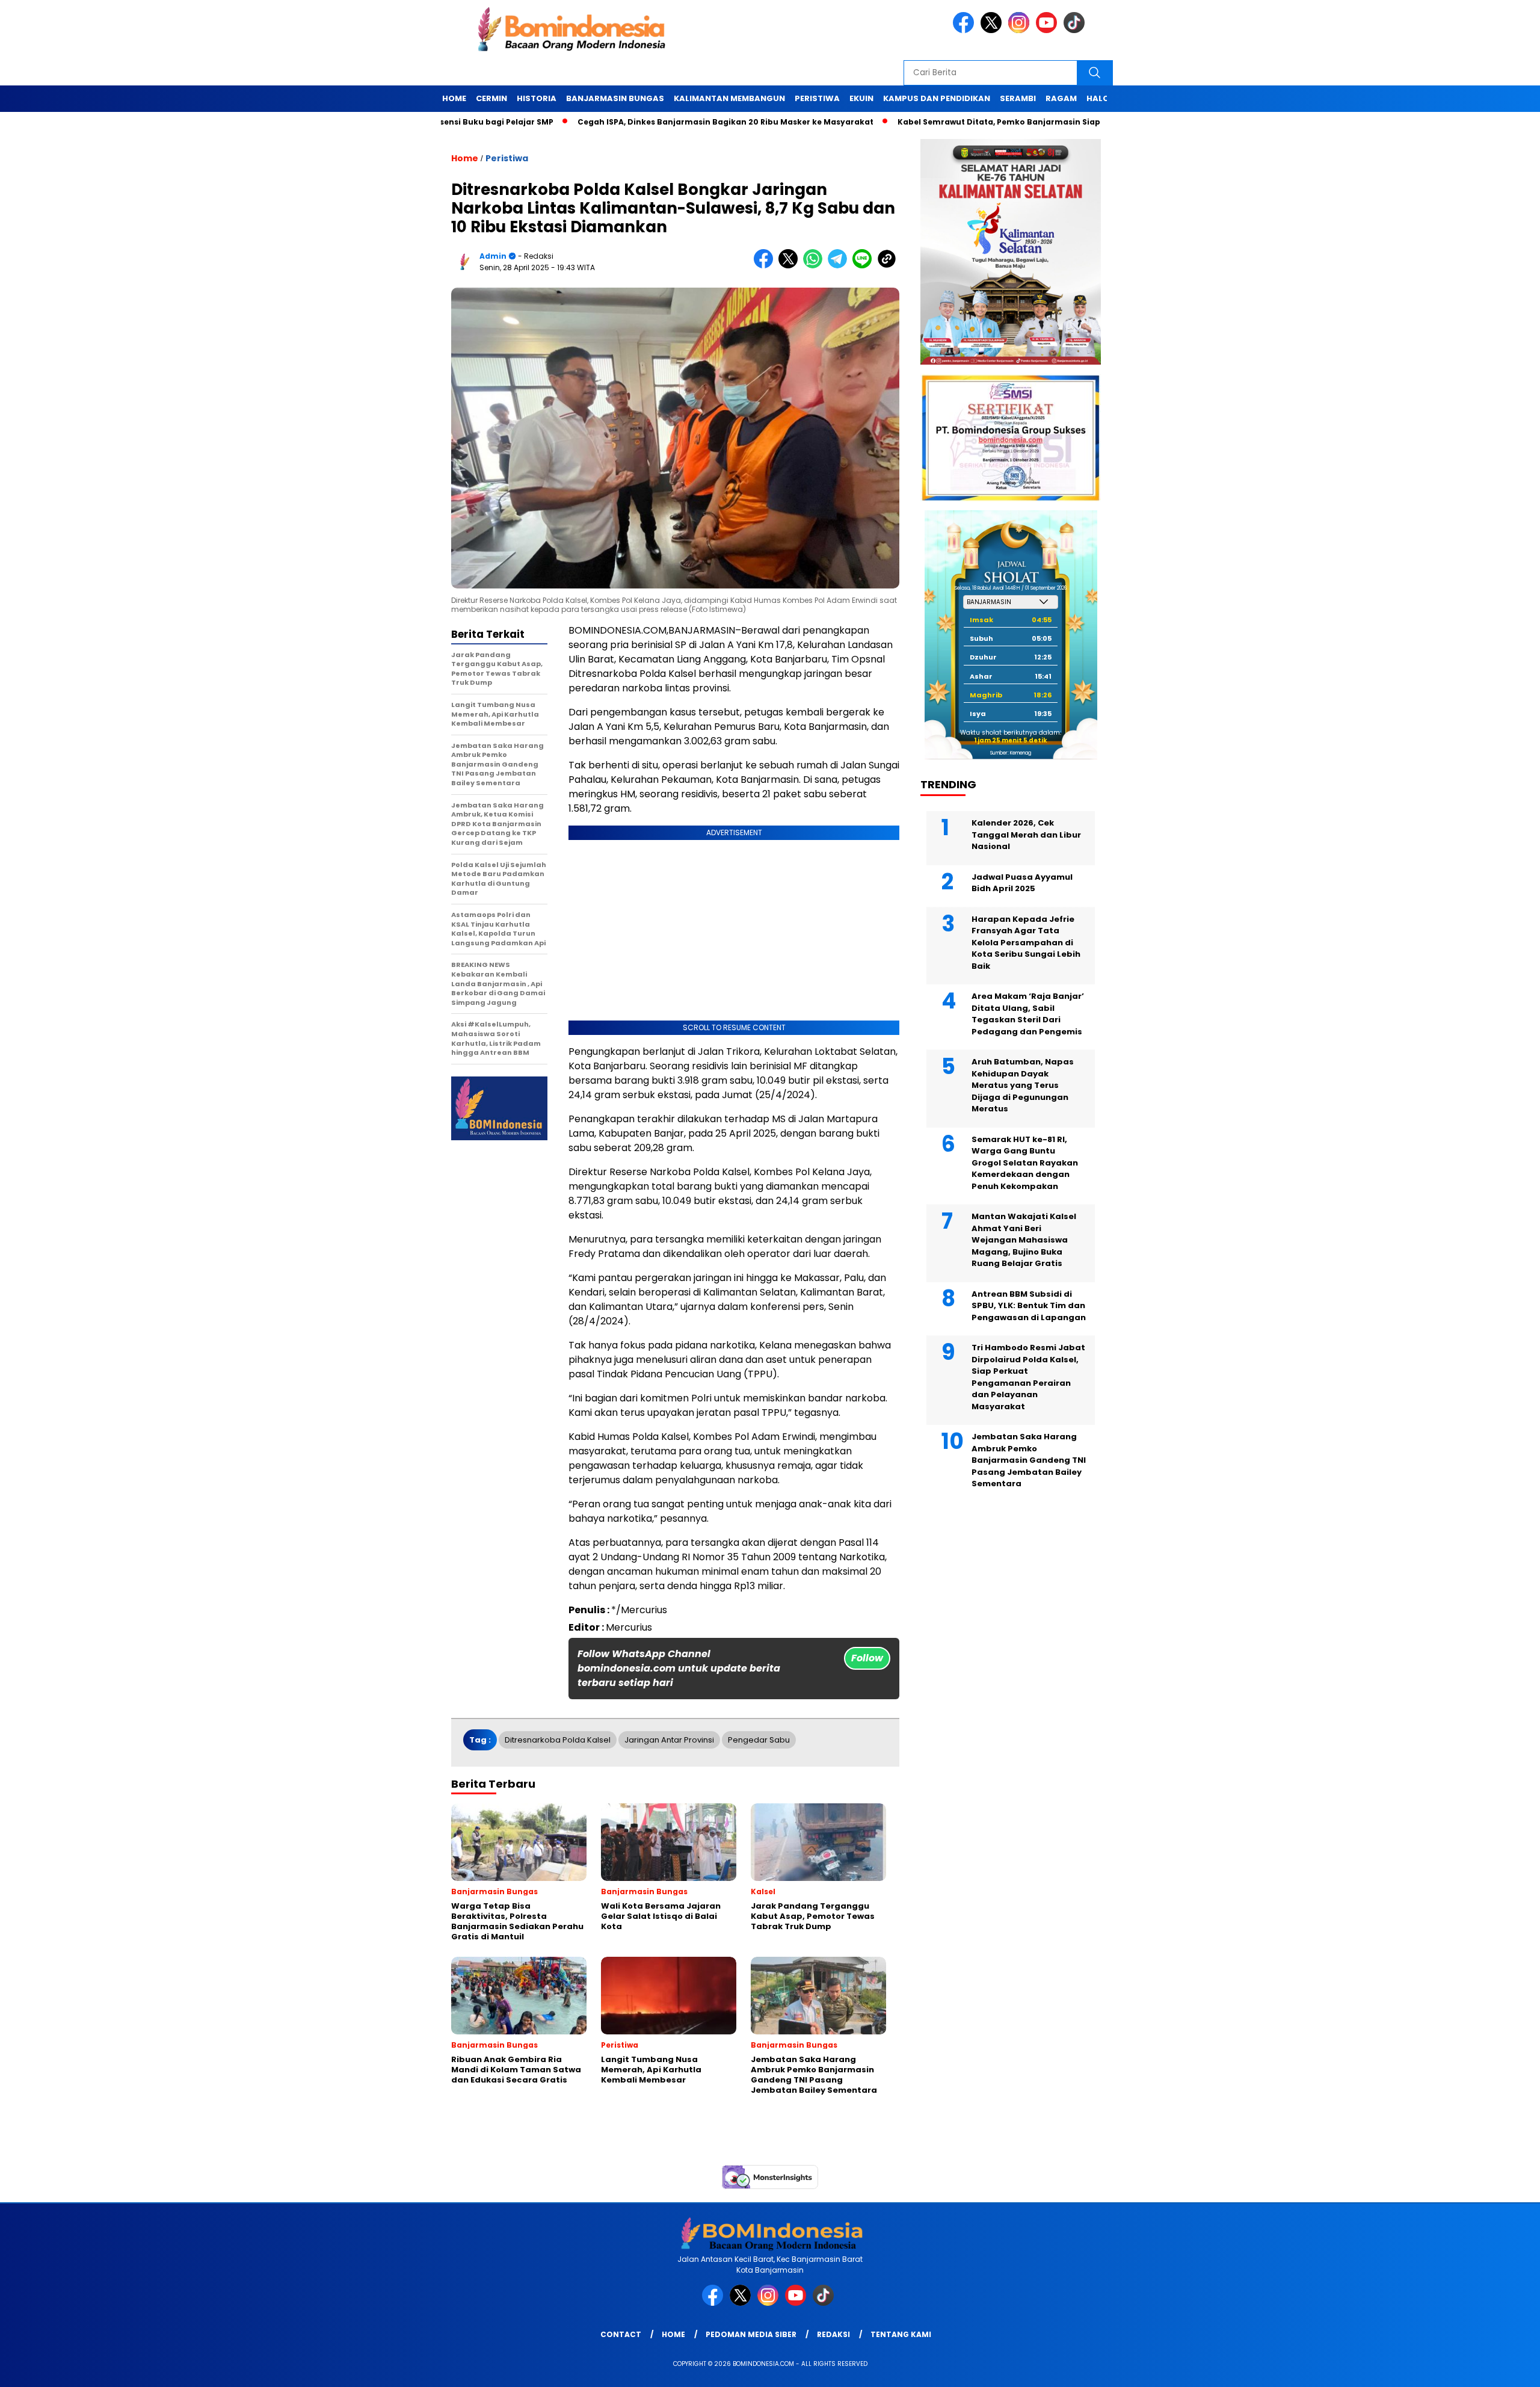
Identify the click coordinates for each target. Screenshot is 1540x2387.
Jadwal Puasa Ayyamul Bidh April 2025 (1022, 883)
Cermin (491, 98)
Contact (621, 2334)
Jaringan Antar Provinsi (669, 1740)
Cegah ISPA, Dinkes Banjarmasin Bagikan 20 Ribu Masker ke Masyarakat (635, 122)
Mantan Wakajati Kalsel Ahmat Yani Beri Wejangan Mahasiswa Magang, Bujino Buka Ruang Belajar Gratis (1024, 1240)
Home (454, 98)
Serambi (1018, 98)
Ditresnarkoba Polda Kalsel (558, 1740)
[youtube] (1049, 30)
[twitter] (993, 30)
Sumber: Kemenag (1011, 753)
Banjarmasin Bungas (615, 98)
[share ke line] (865, 266)
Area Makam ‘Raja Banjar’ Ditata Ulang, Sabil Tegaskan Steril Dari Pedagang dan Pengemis (1028, 1014)
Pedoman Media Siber (751, 2334)
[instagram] (1021, 30)
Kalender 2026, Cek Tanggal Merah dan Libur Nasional (1026, 835)
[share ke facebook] (766, 266)
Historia (537, 98)
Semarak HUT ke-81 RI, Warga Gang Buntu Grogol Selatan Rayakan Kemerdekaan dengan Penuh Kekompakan (1025, 1163)
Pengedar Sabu (759, 1740)
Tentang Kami (901, 2334)
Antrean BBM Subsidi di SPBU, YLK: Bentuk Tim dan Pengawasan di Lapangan (1029, 1306)
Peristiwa (817, 98)
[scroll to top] (1484, 2368)
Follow (867, 1658)
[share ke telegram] (840, 266)
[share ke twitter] (791, 266)
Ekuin (861, 98)
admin (493, 256)
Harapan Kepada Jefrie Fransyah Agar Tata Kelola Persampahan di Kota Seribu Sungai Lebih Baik (1026, 943)
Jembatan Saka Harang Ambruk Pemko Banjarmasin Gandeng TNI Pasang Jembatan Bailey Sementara (1029, 1461)
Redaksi (833, 2334)
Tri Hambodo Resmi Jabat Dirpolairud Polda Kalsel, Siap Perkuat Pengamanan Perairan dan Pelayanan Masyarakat (1028, 1378)
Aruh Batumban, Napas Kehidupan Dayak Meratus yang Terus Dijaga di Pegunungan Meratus (1023, 1086)
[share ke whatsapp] (815, 266)
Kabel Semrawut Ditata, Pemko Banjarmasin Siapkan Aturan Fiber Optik (955, 122)
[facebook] (966, 30)
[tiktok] (1076, 30)
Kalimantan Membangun (729, 98)
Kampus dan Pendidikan (937, 98)
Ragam (1061, 98)
